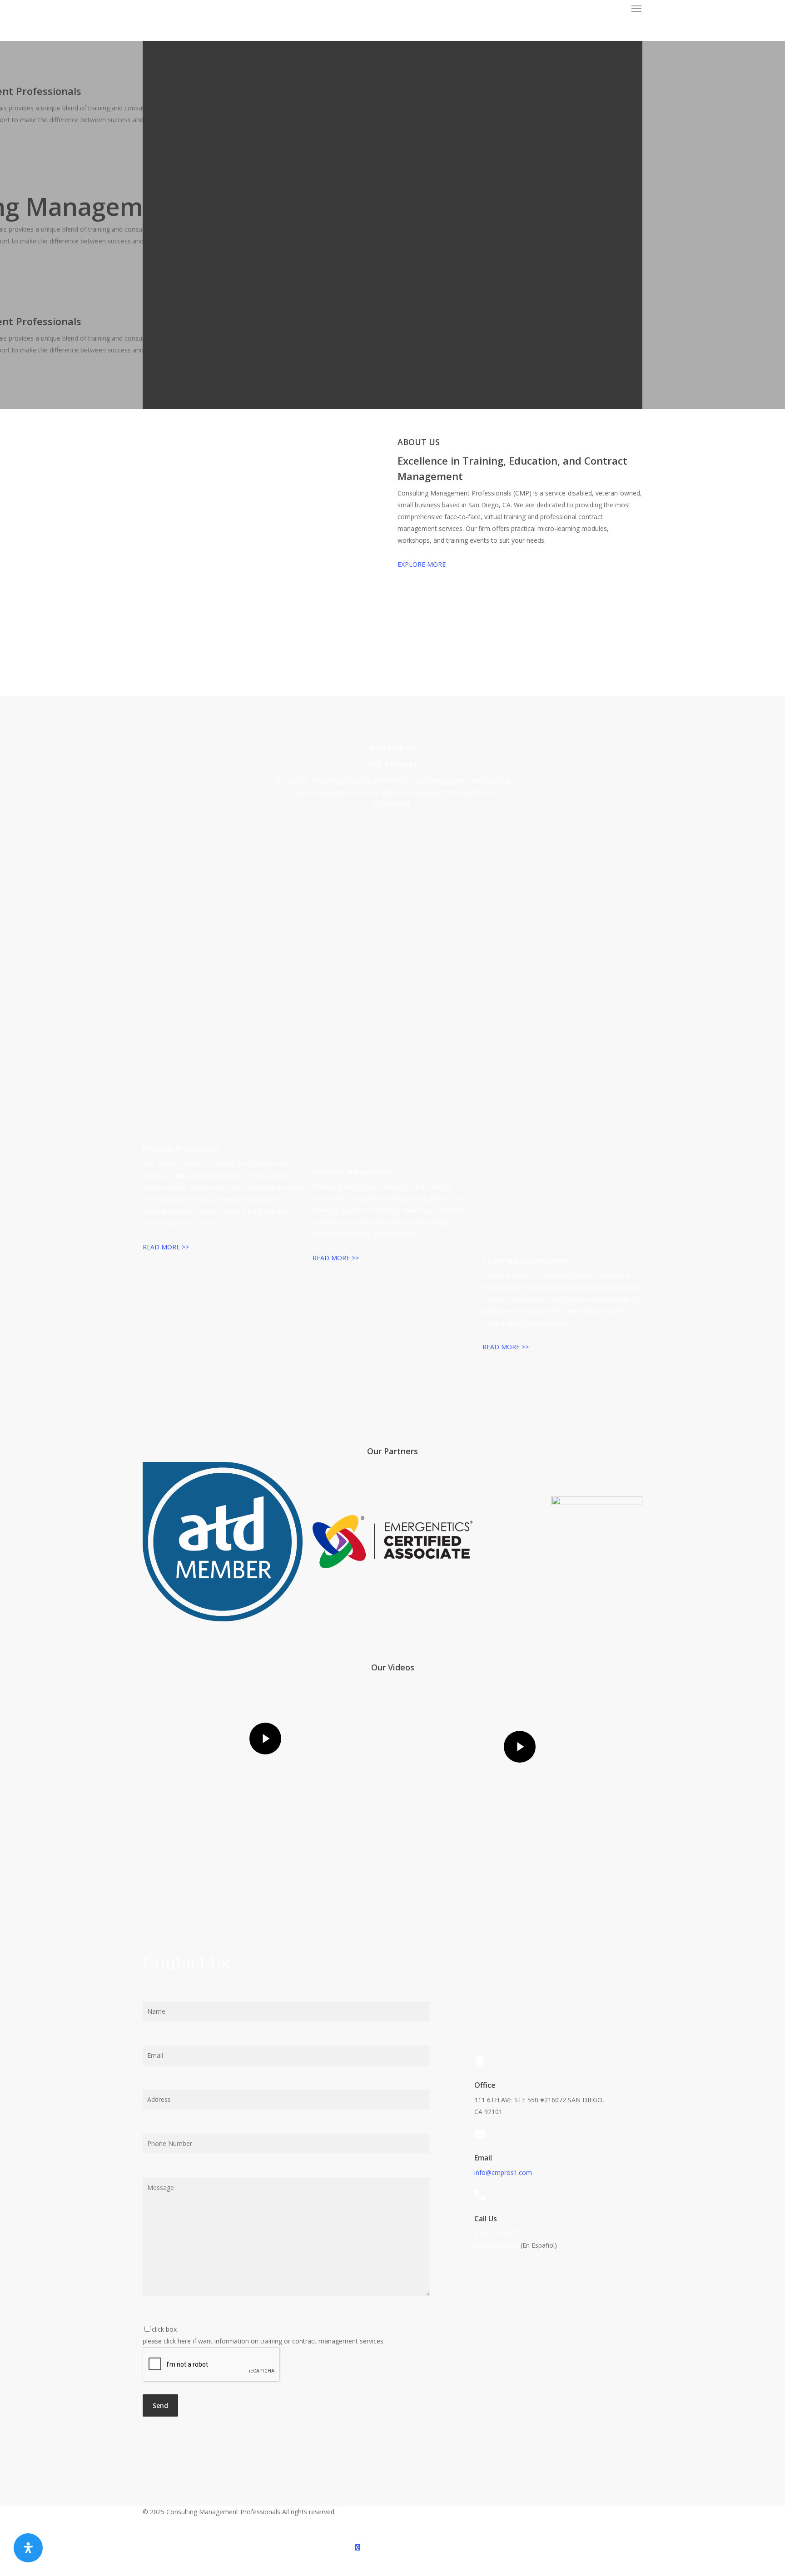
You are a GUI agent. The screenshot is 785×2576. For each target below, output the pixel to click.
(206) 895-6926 (497, 2245)
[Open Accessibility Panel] (28, 2548)
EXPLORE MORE (422, 564)
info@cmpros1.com (503, 2172)
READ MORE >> (166, 1247)
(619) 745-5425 (497, 2233)
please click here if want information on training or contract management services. (264, 2335)
